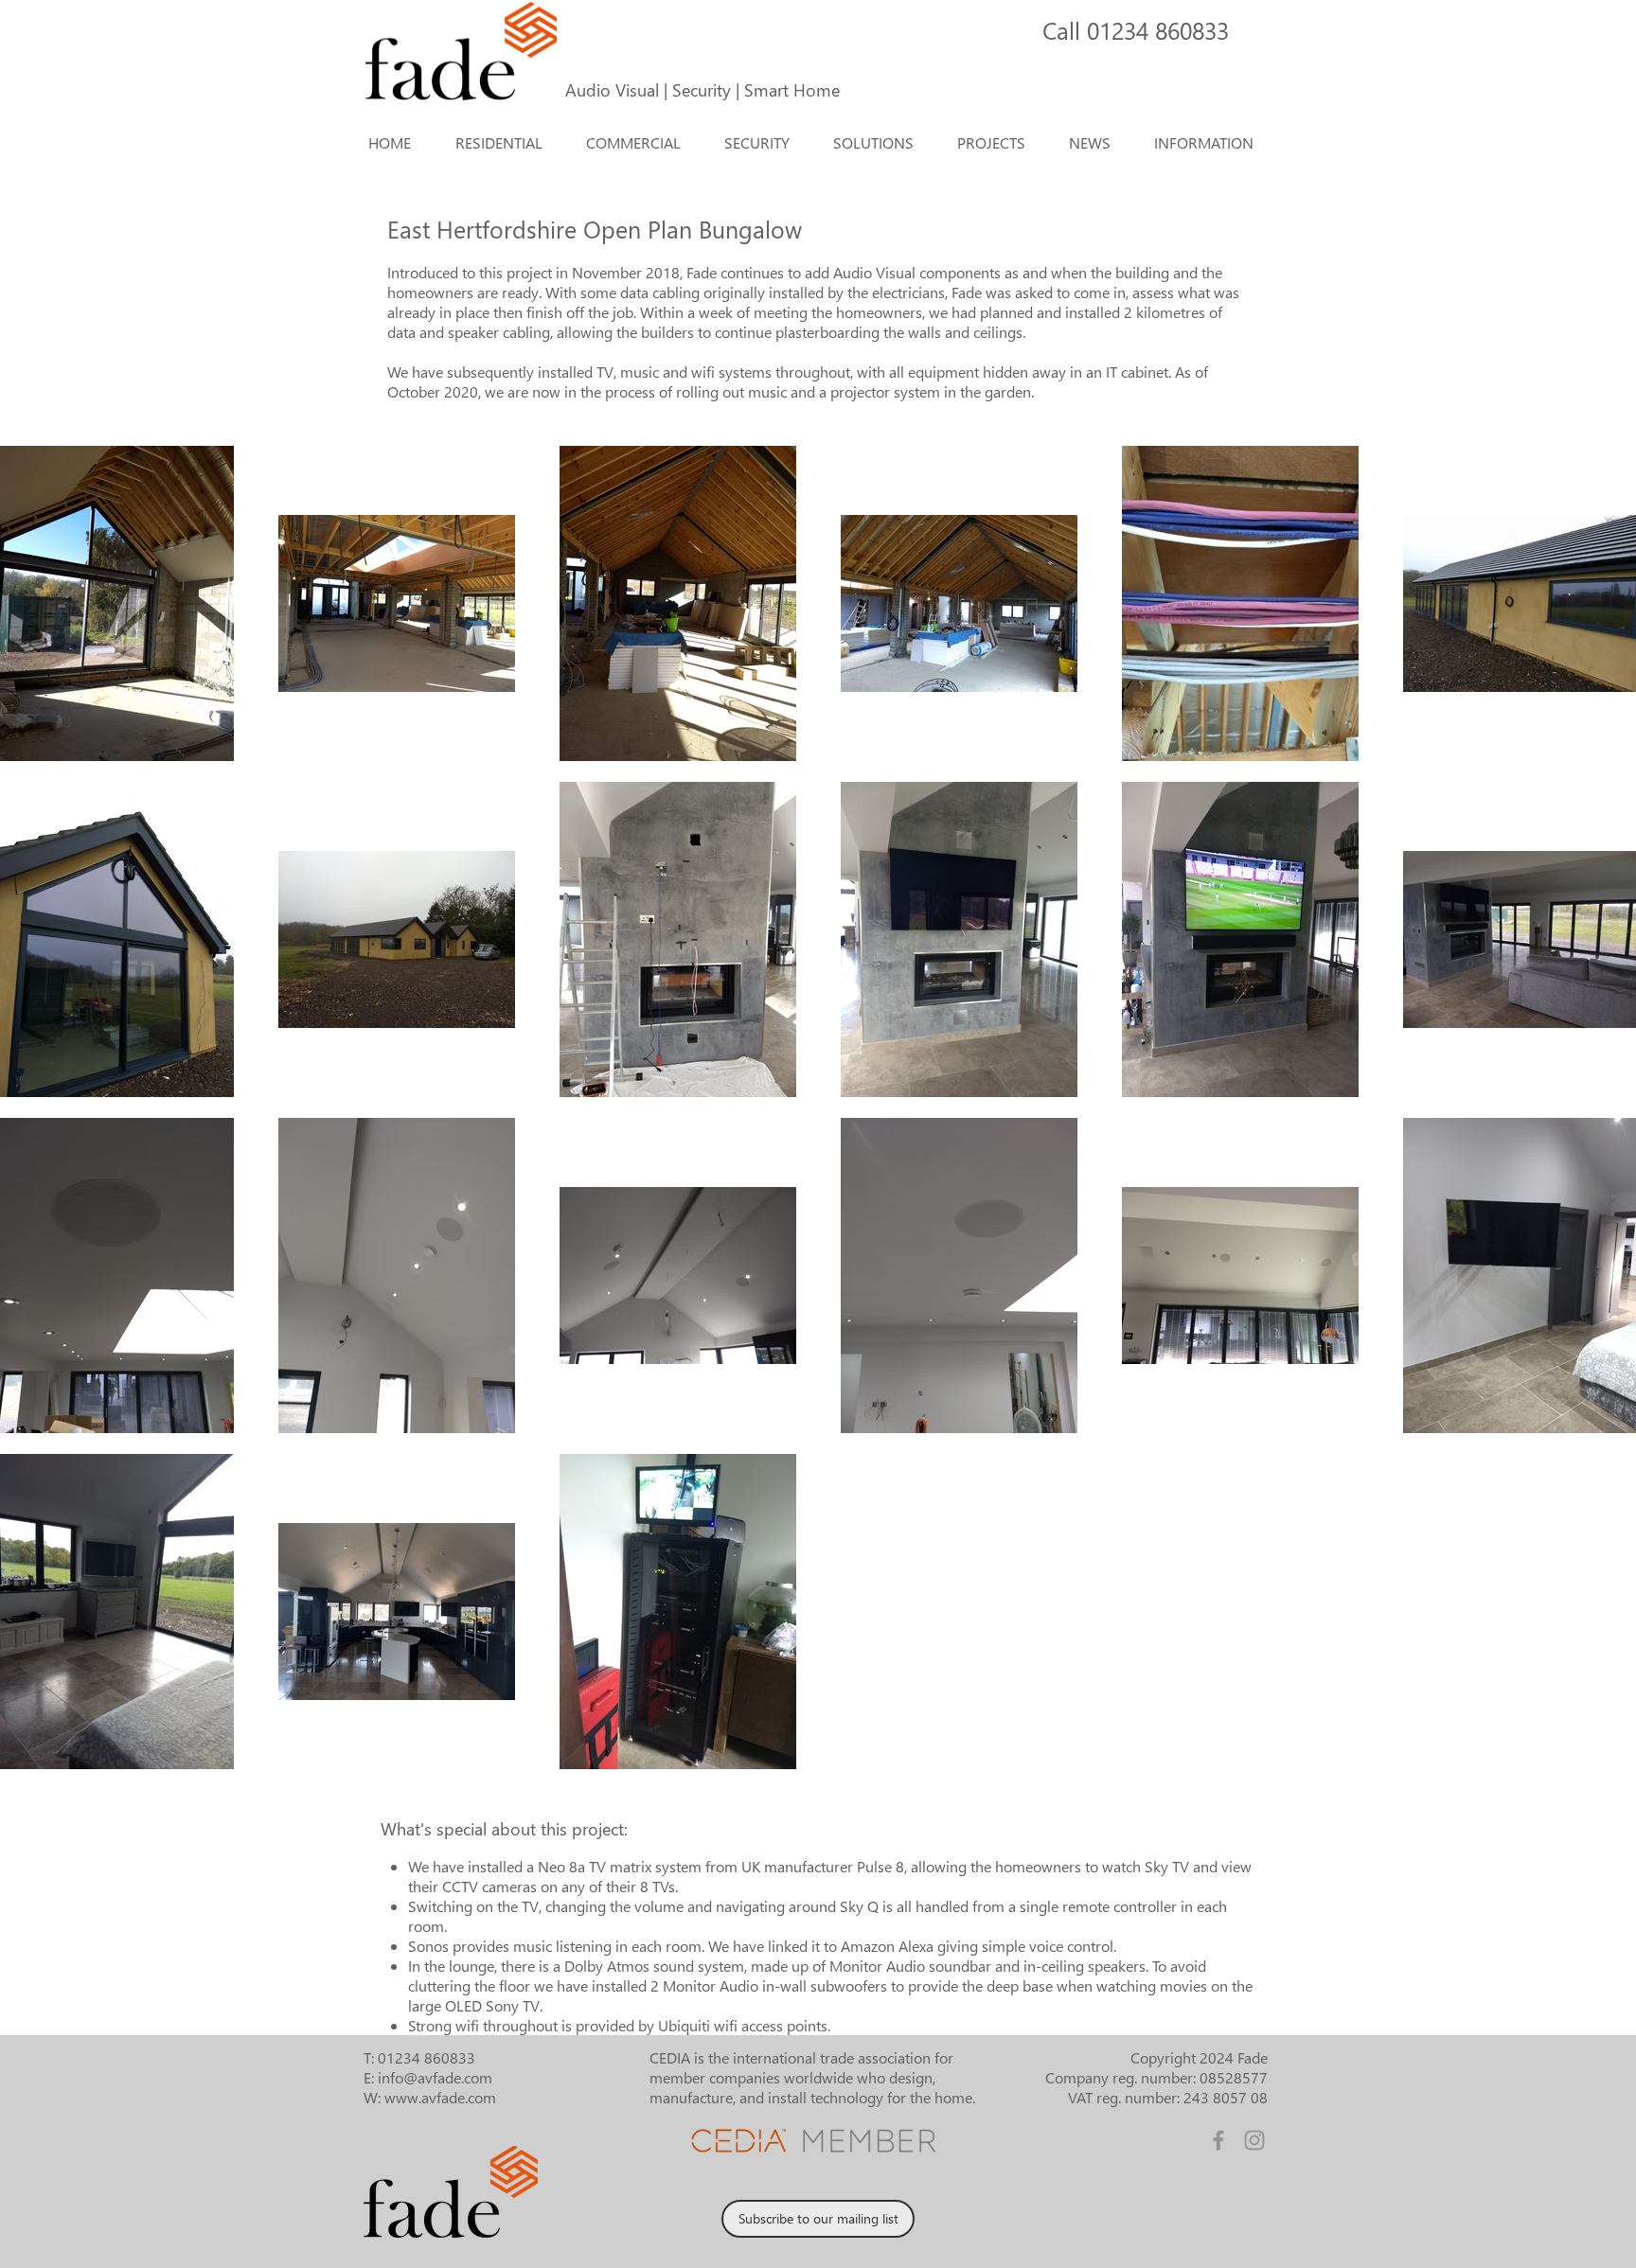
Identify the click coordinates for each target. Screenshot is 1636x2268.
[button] (880, 143)
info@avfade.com (435, 2077)
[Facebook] (1218, 2140)
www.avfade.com (440, 2097)
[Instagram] (1254, 2140)
